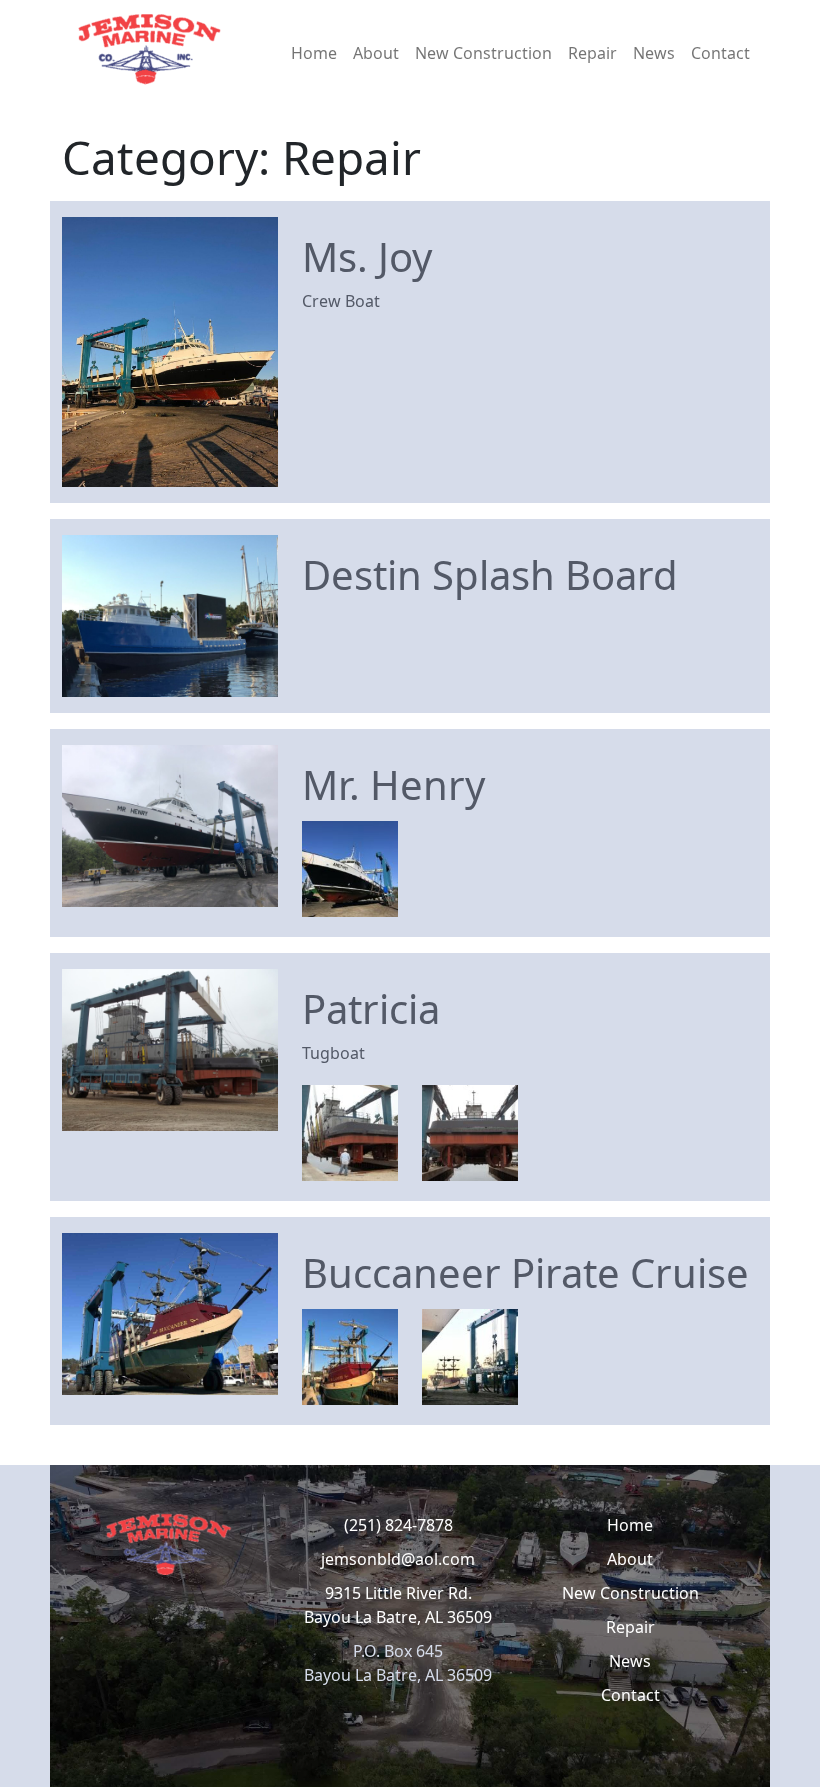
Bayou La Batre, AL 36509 (398, 1617)
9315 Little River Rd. (398, 1593)
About (376, 53)
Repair (592, 53)
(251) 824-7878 (398, 1525)
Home (314, 53)
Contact (720, 53)
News (654, 53)
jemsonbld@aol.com (398, 1559)
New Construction (483, 53)
